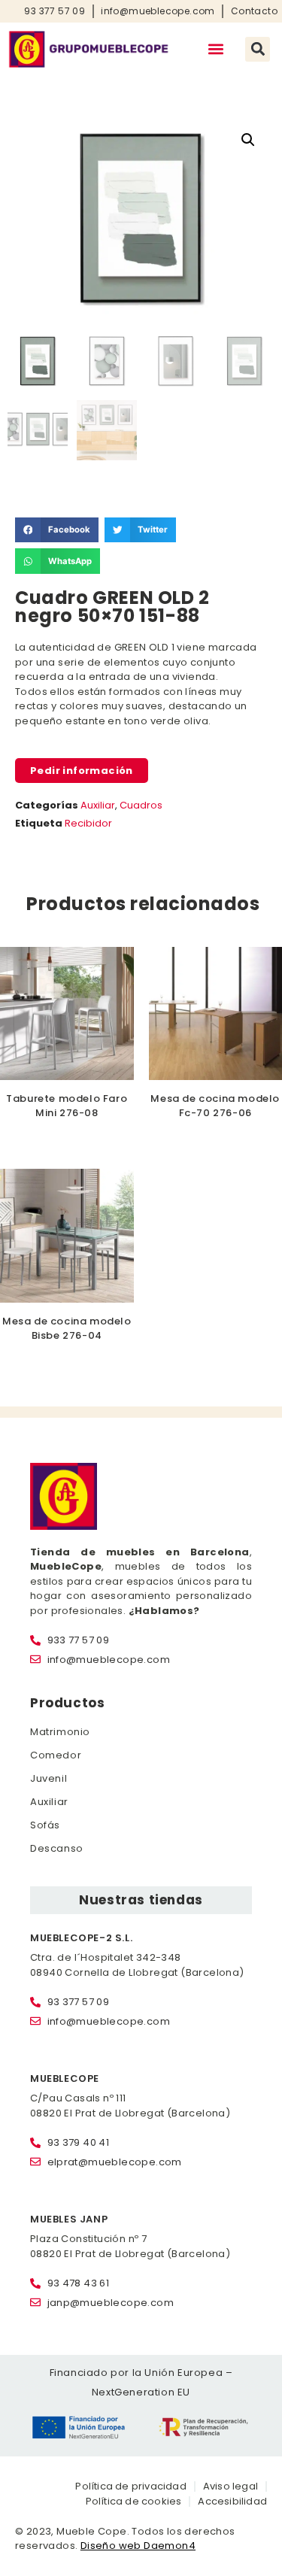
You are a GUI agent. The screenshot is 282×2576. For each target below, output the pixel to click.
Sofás (45, 1825)
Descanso (57, 1848)
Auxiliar (98, 805)
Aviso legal (230, 2486)
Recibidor (88, 823)
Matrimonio (60, 1732)
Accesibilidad (232, 2501)
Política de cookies (134, 2501)
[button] (215, 49)
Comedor (56, 1755)
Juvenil (49, 1778)
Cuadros (141, 805)
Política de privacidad (130, 2486)
